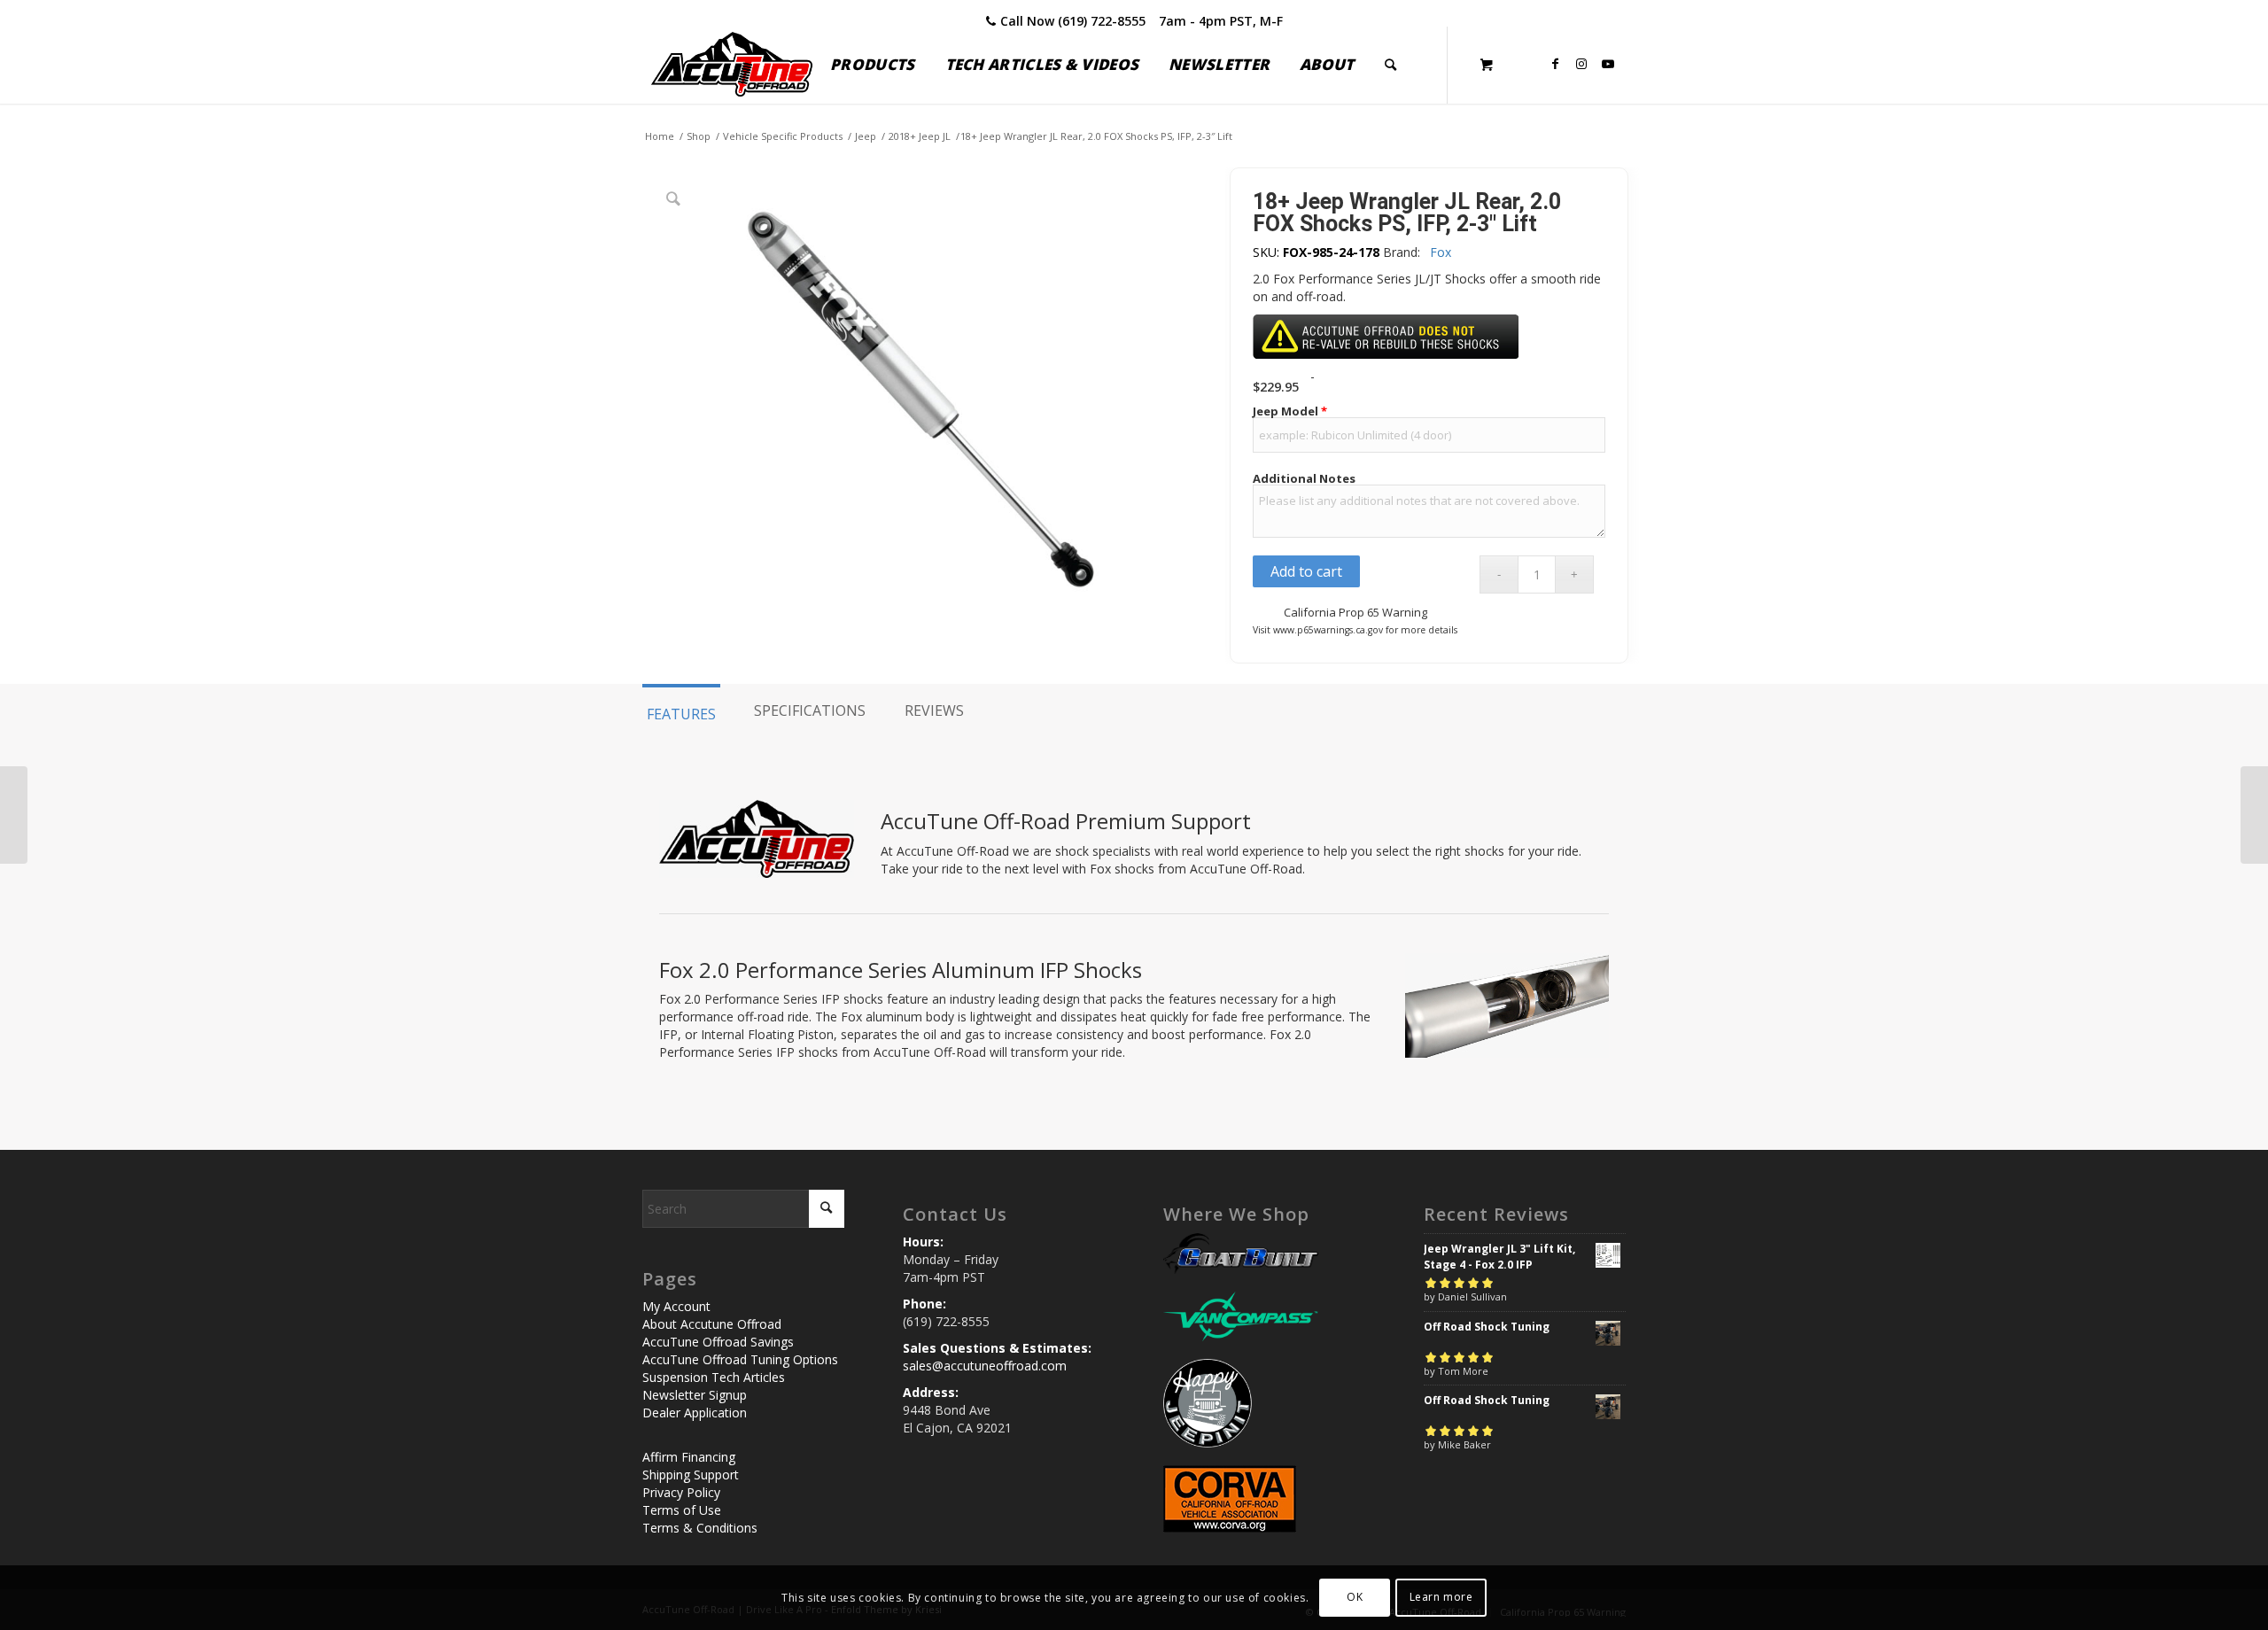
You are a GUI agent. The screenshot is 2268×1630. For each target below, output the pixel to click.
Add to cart (1306, 571)
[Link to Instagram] (1581, 64)
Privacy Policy (681, 1492)
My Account (676, 1306)
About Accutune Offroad (712, 1324)
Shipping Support (691, 1475)
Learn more (1441, 1597)
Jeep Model (1290, 411)
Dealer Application (695, 1413)
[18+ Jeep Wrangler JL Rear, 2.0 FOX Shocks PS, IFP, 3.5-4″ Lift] (2254, 815)
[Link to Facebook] (1555, 64)
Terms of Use (682, 1510)
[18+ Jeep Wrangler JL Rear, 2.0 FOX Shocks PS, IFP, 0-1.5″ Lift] (14, 815)
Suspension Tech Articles (714, 1377)
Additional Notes (1304, 479)
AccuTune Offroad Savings (718, 1342)
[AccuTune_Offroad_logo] (732, 65)
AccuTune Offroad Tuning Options (740, 1359)
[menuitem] (872, 65)
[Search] (1390, 65)
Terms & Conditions (700, 1528)
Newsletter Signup (695, 1395)
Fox (1441, 252)
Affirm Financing (689, 1457)
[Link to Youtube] (1608, 64)
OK (1355, 1597)
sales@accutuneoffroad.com (985, 1366)
